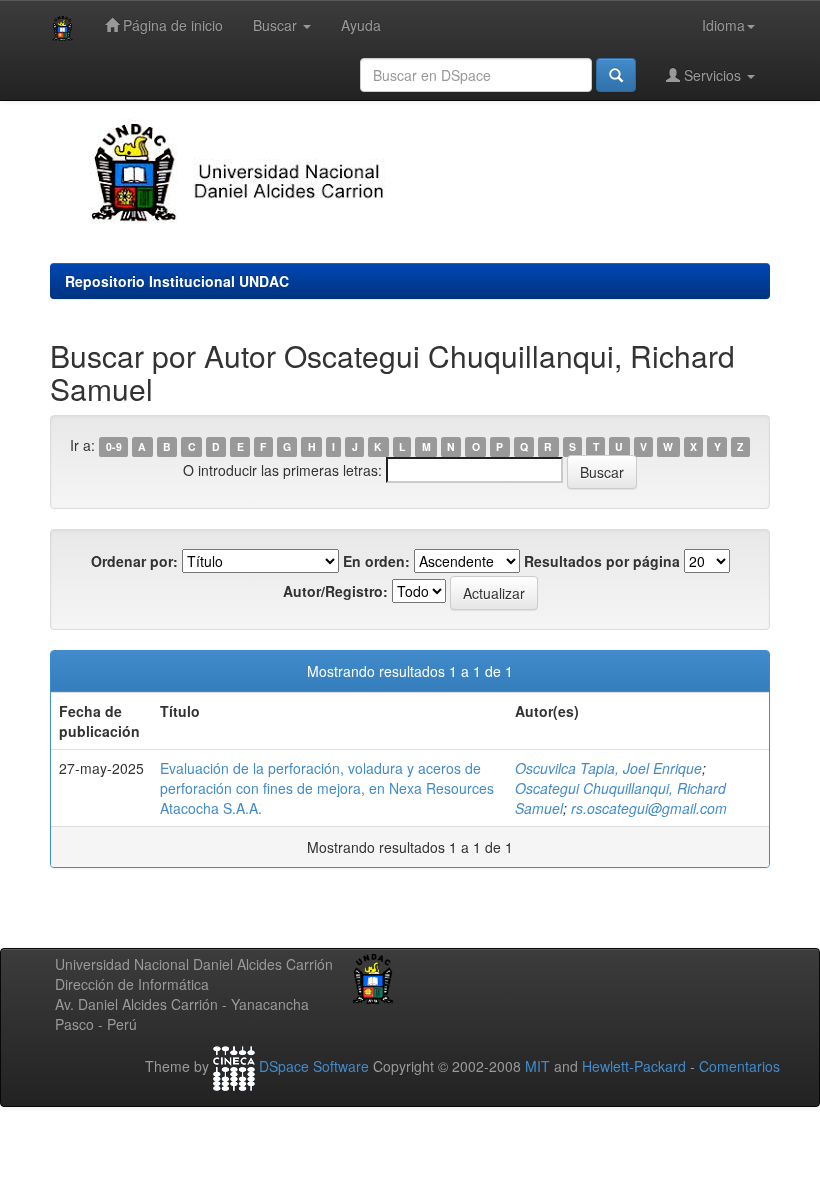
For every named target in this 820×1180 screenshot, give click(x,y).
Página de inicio (171, 25)
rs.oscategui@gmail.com (649, 808)
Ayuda (361, 25)
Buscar (277, 25)
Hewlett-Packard (634, 1066)
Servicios (712, 75)
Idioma (723, 25)
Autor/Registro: (335, 591)
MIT (537, 1066)
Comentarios (739, 1066)
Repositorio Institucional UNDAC (177, 281)
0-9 (114, 446)
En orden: (376, 561)
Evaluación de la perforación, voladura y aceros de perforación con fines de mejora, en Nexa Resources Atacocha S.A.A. (327, 788)
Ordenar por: (134, 561)
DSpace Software (314, 1066)
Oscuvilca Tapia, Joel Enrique (608, 768)
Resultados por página (602, 561)
